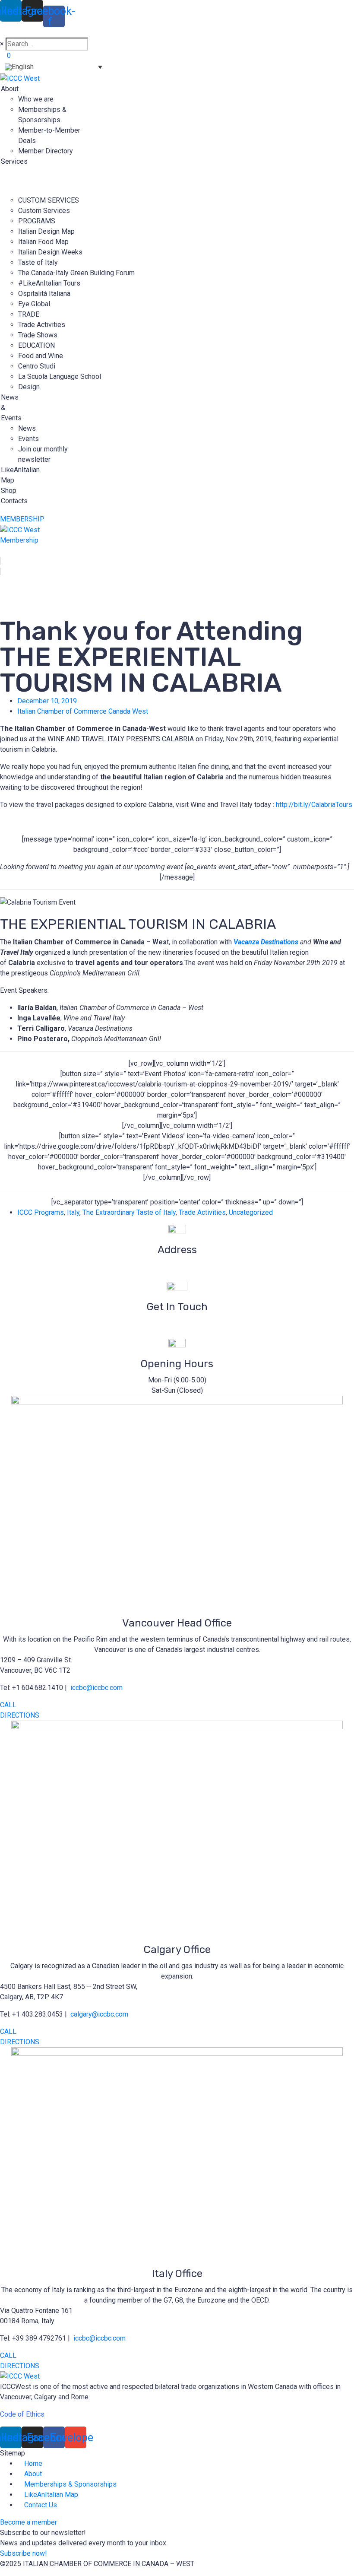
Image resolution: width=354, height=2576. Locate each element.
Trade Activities (202, 1212)
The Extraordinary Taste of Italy (129, 1212)
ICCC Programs (41, 1212)
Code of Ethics (22, 2414)
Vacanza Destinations (266, 942)
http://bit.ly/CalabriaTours (314, 805)
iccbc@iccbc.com (177, 1323)
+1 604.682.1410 (177, 1333)
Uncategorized (251, 1212)
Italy (73, 1212)
